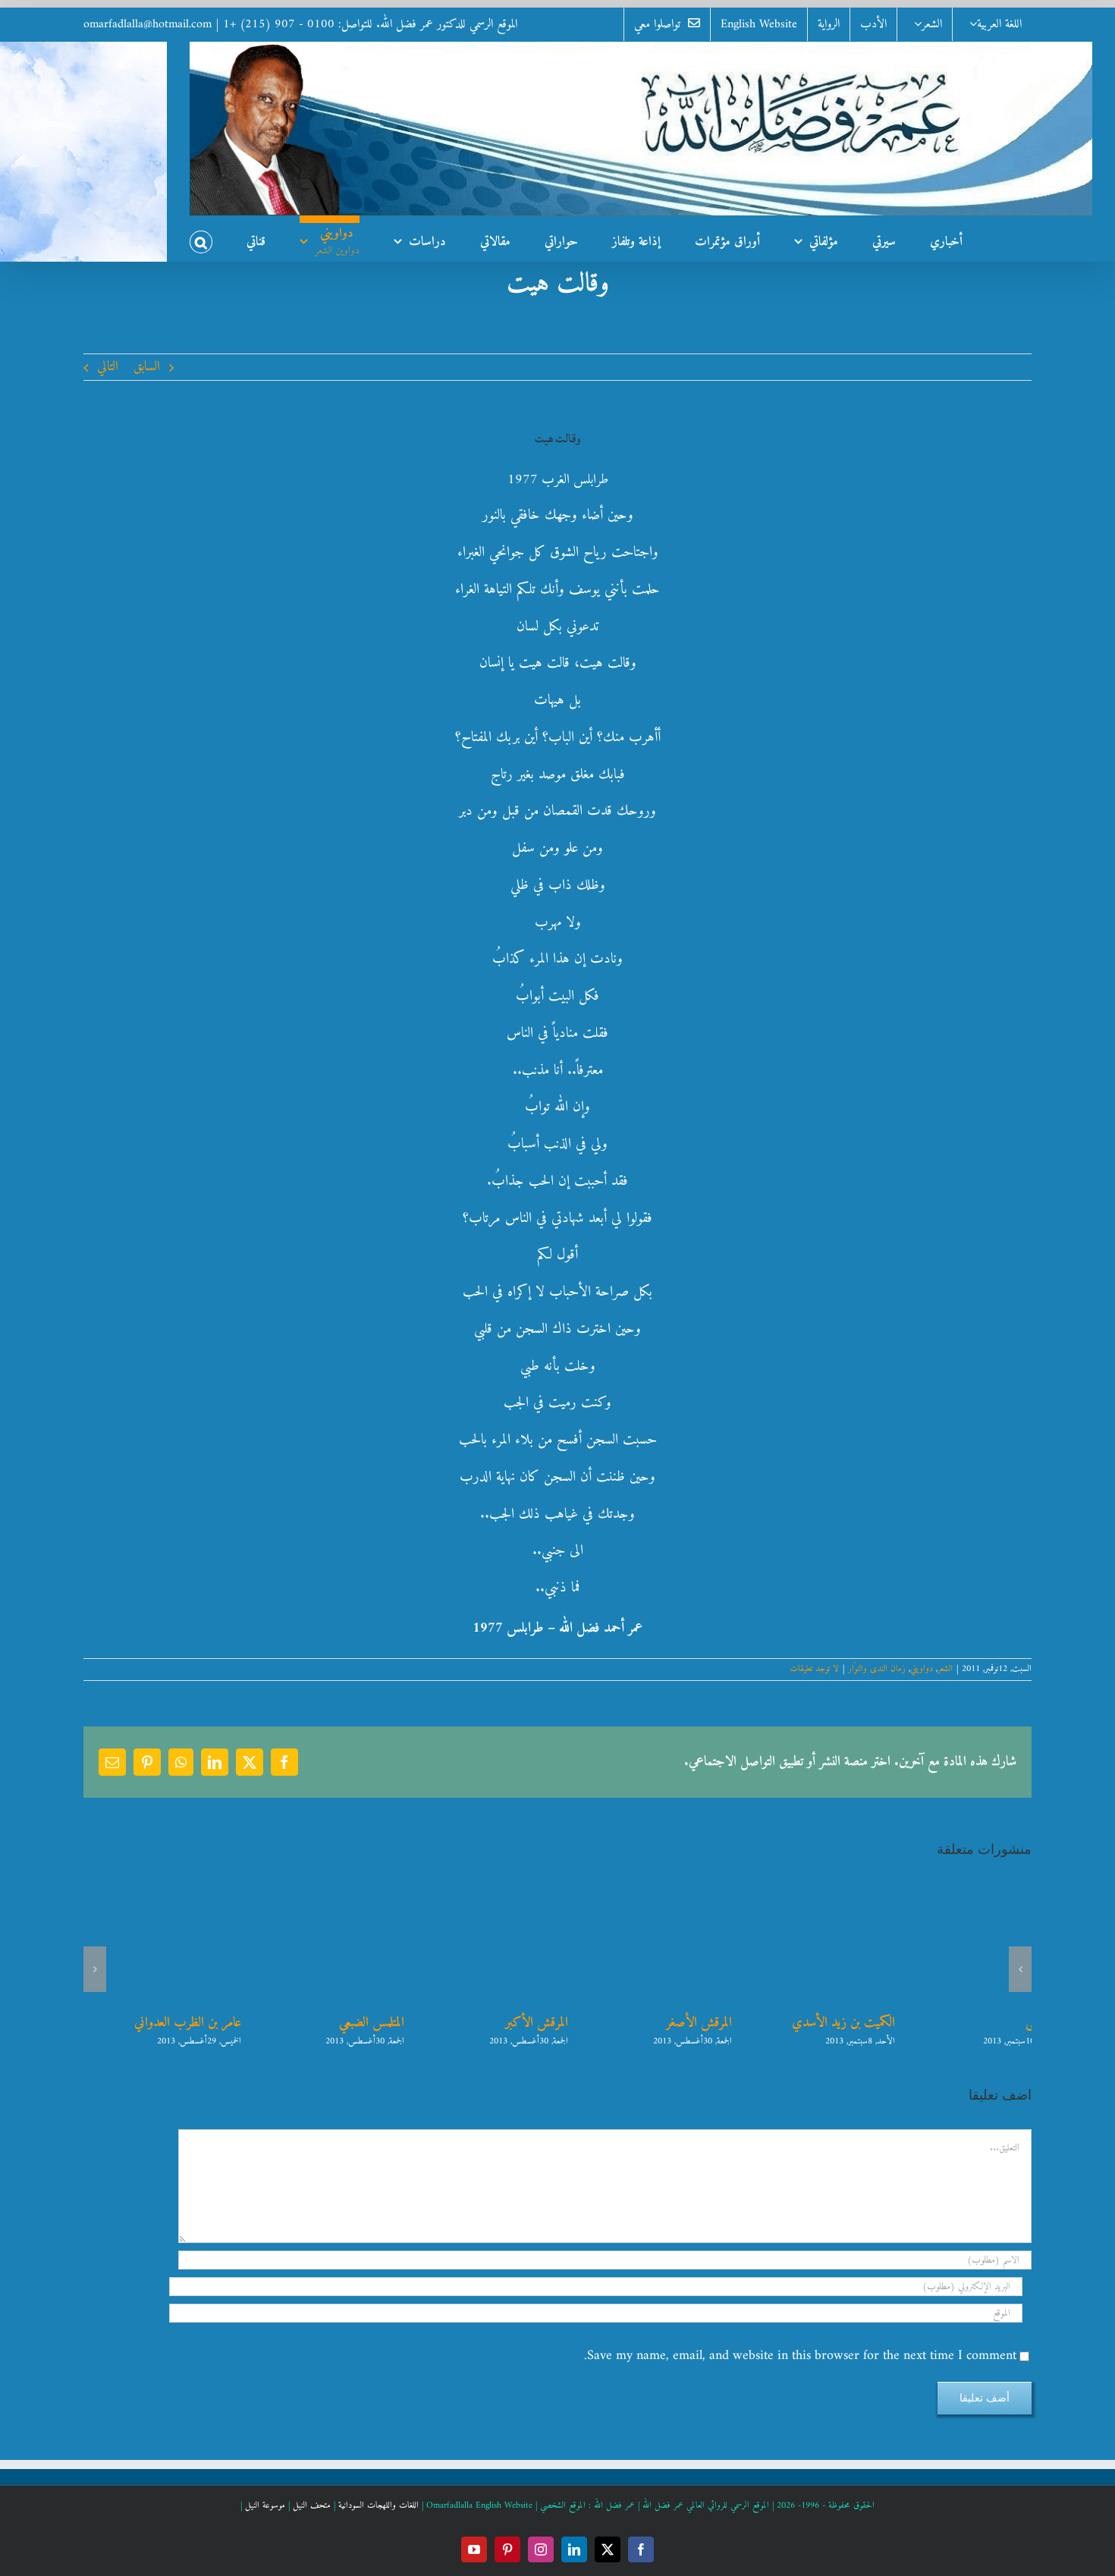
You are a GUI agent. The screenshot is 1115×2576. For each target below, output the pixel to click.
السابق (147, 367)
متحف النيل (312, 2506)
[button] (201, 238)
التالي (108, 367)
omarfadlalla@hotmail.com (148, 24)
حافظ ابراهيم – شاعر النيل (154, 2023)
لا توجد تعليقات (814, 1669)
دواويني (922, 1669)
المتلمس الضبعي (508, 2023)
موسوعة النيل (265, 2506)
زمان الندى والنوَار (877, 1669)
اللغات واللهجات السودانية (378, 2506)
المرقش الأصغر (835, 2023)
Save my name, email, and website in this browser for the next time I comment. (800, 2356)
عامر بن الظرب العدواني (324, 2023)
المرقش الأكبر (673, 2023)
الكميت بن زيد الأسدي (980, 2023)
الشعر (945, 1669)
